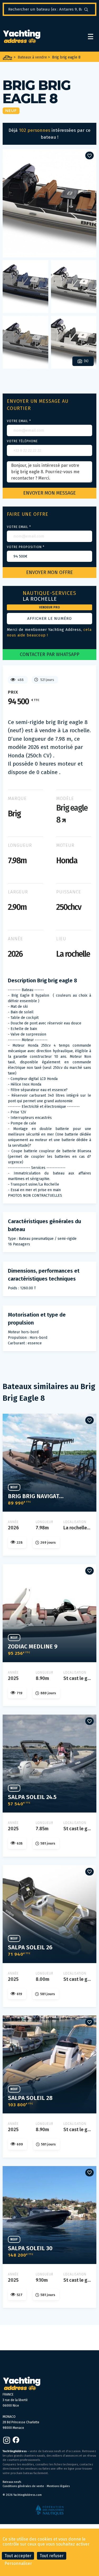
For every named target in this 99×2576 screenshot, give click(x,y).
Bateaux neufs (12, 2482)
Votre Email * (19, 421)
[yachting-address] (22, 37)
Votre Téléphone (22, 441)
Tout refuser (52, 2556)
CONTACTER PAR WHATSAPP (50, 654)
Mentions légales (58, 2486)
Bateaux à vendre (32, 57)
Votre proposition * (26, 547)
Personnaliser (18, 2563)
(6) (86, 361)
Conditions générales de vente (23, 2486)
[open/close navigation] (91, 37)
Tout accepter (18, 2556)
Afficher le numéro (49, 618)
